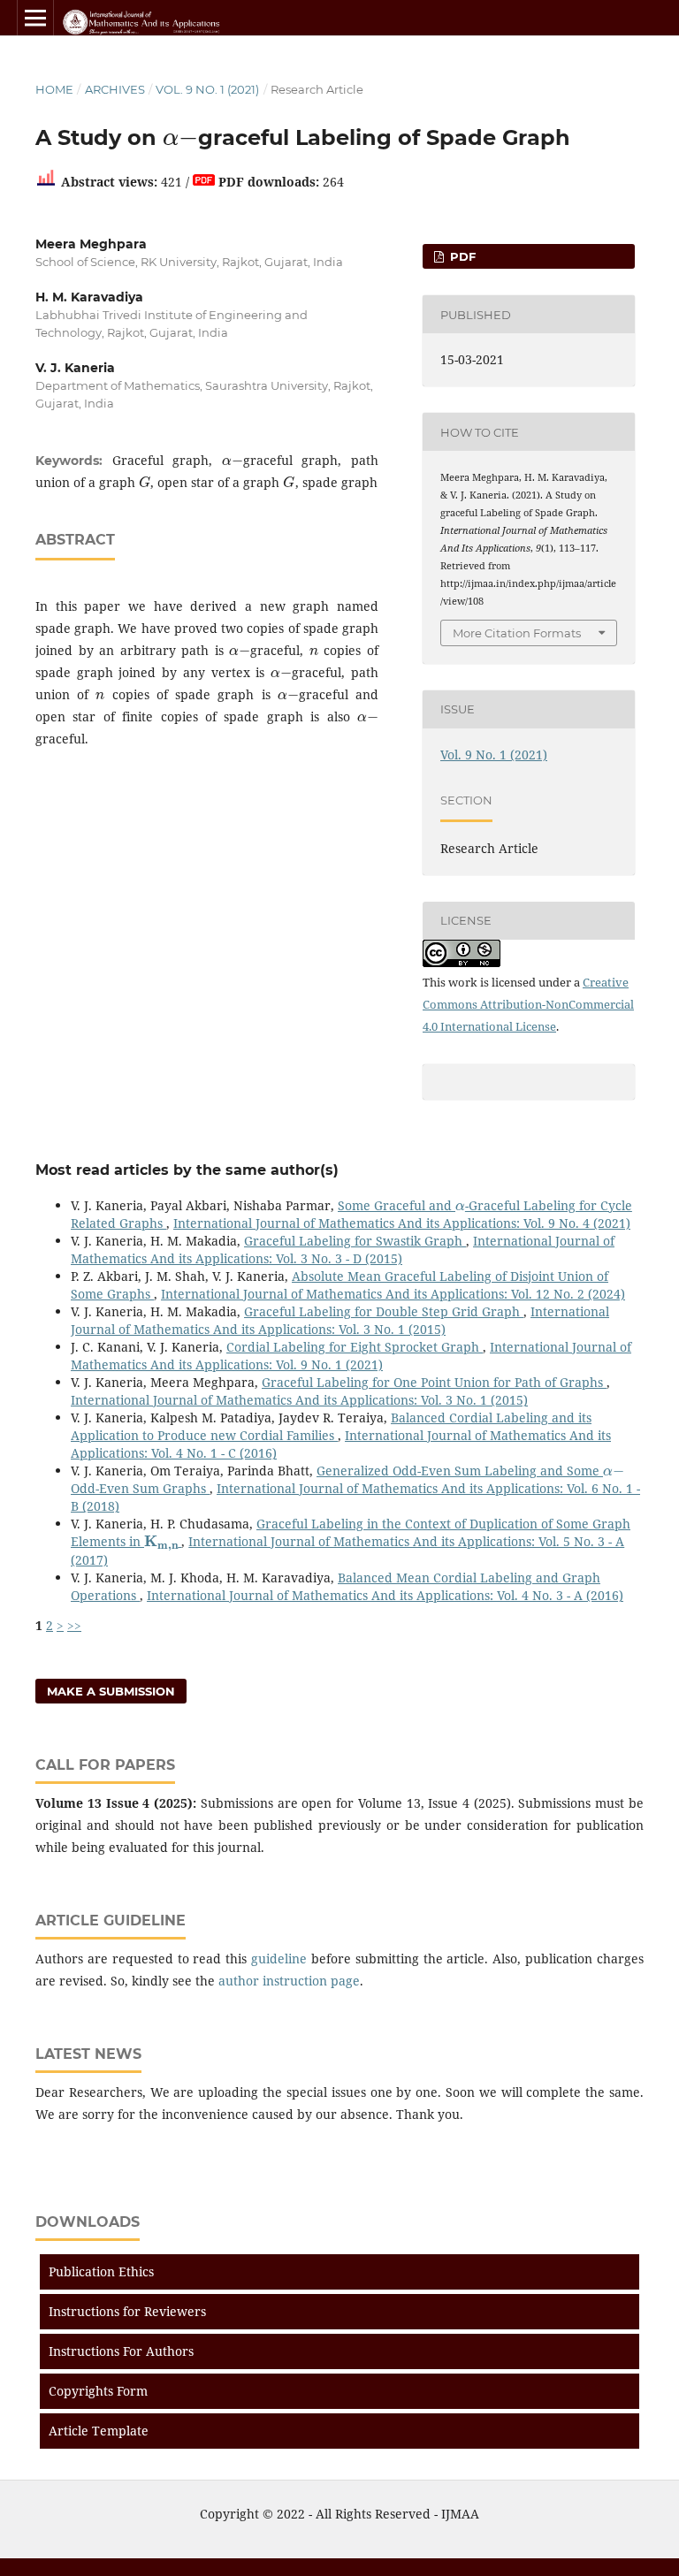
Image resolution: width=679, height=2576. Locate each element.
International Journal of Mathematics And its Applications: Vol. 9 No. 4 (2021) (402, 1223)
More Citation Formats (517, 633)
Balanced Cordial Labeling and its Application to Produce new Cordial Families (331, 1426)
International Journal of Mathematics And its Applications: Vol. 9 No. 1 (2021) (351, 1356)
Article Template (99, 2431)
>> (74, 1625)
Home (54, 89)
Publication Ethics (101, 2271)
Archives (115, 89)
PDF (461, 256)
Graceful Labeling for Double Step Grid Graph (384, 1311)
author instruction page (289, 1981)
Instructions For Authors (121, 2351)
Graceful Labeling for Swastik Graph (355, 1241)
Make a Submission (111, 1691)
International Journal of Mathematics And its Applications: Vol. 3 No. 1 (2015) (340, 1320)
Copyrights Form (98, 2391)
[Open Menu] (35, 18)
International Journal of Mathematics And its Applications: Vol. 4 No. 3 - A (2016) (385, 1595)
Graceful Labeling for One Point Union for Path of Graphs (434, 1382)
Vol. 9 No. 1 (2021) (207, 89)
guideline (279, 1959)
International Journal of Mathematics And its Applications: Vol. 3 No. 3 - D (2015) (343, 1250)
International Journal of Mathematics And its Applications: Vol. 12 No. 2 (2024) (393, 1294)
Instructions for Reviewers (127, 2311)
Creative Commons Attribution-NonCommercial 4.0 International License (528, 1004)
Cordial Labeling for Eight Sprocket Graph (355, 1347)
